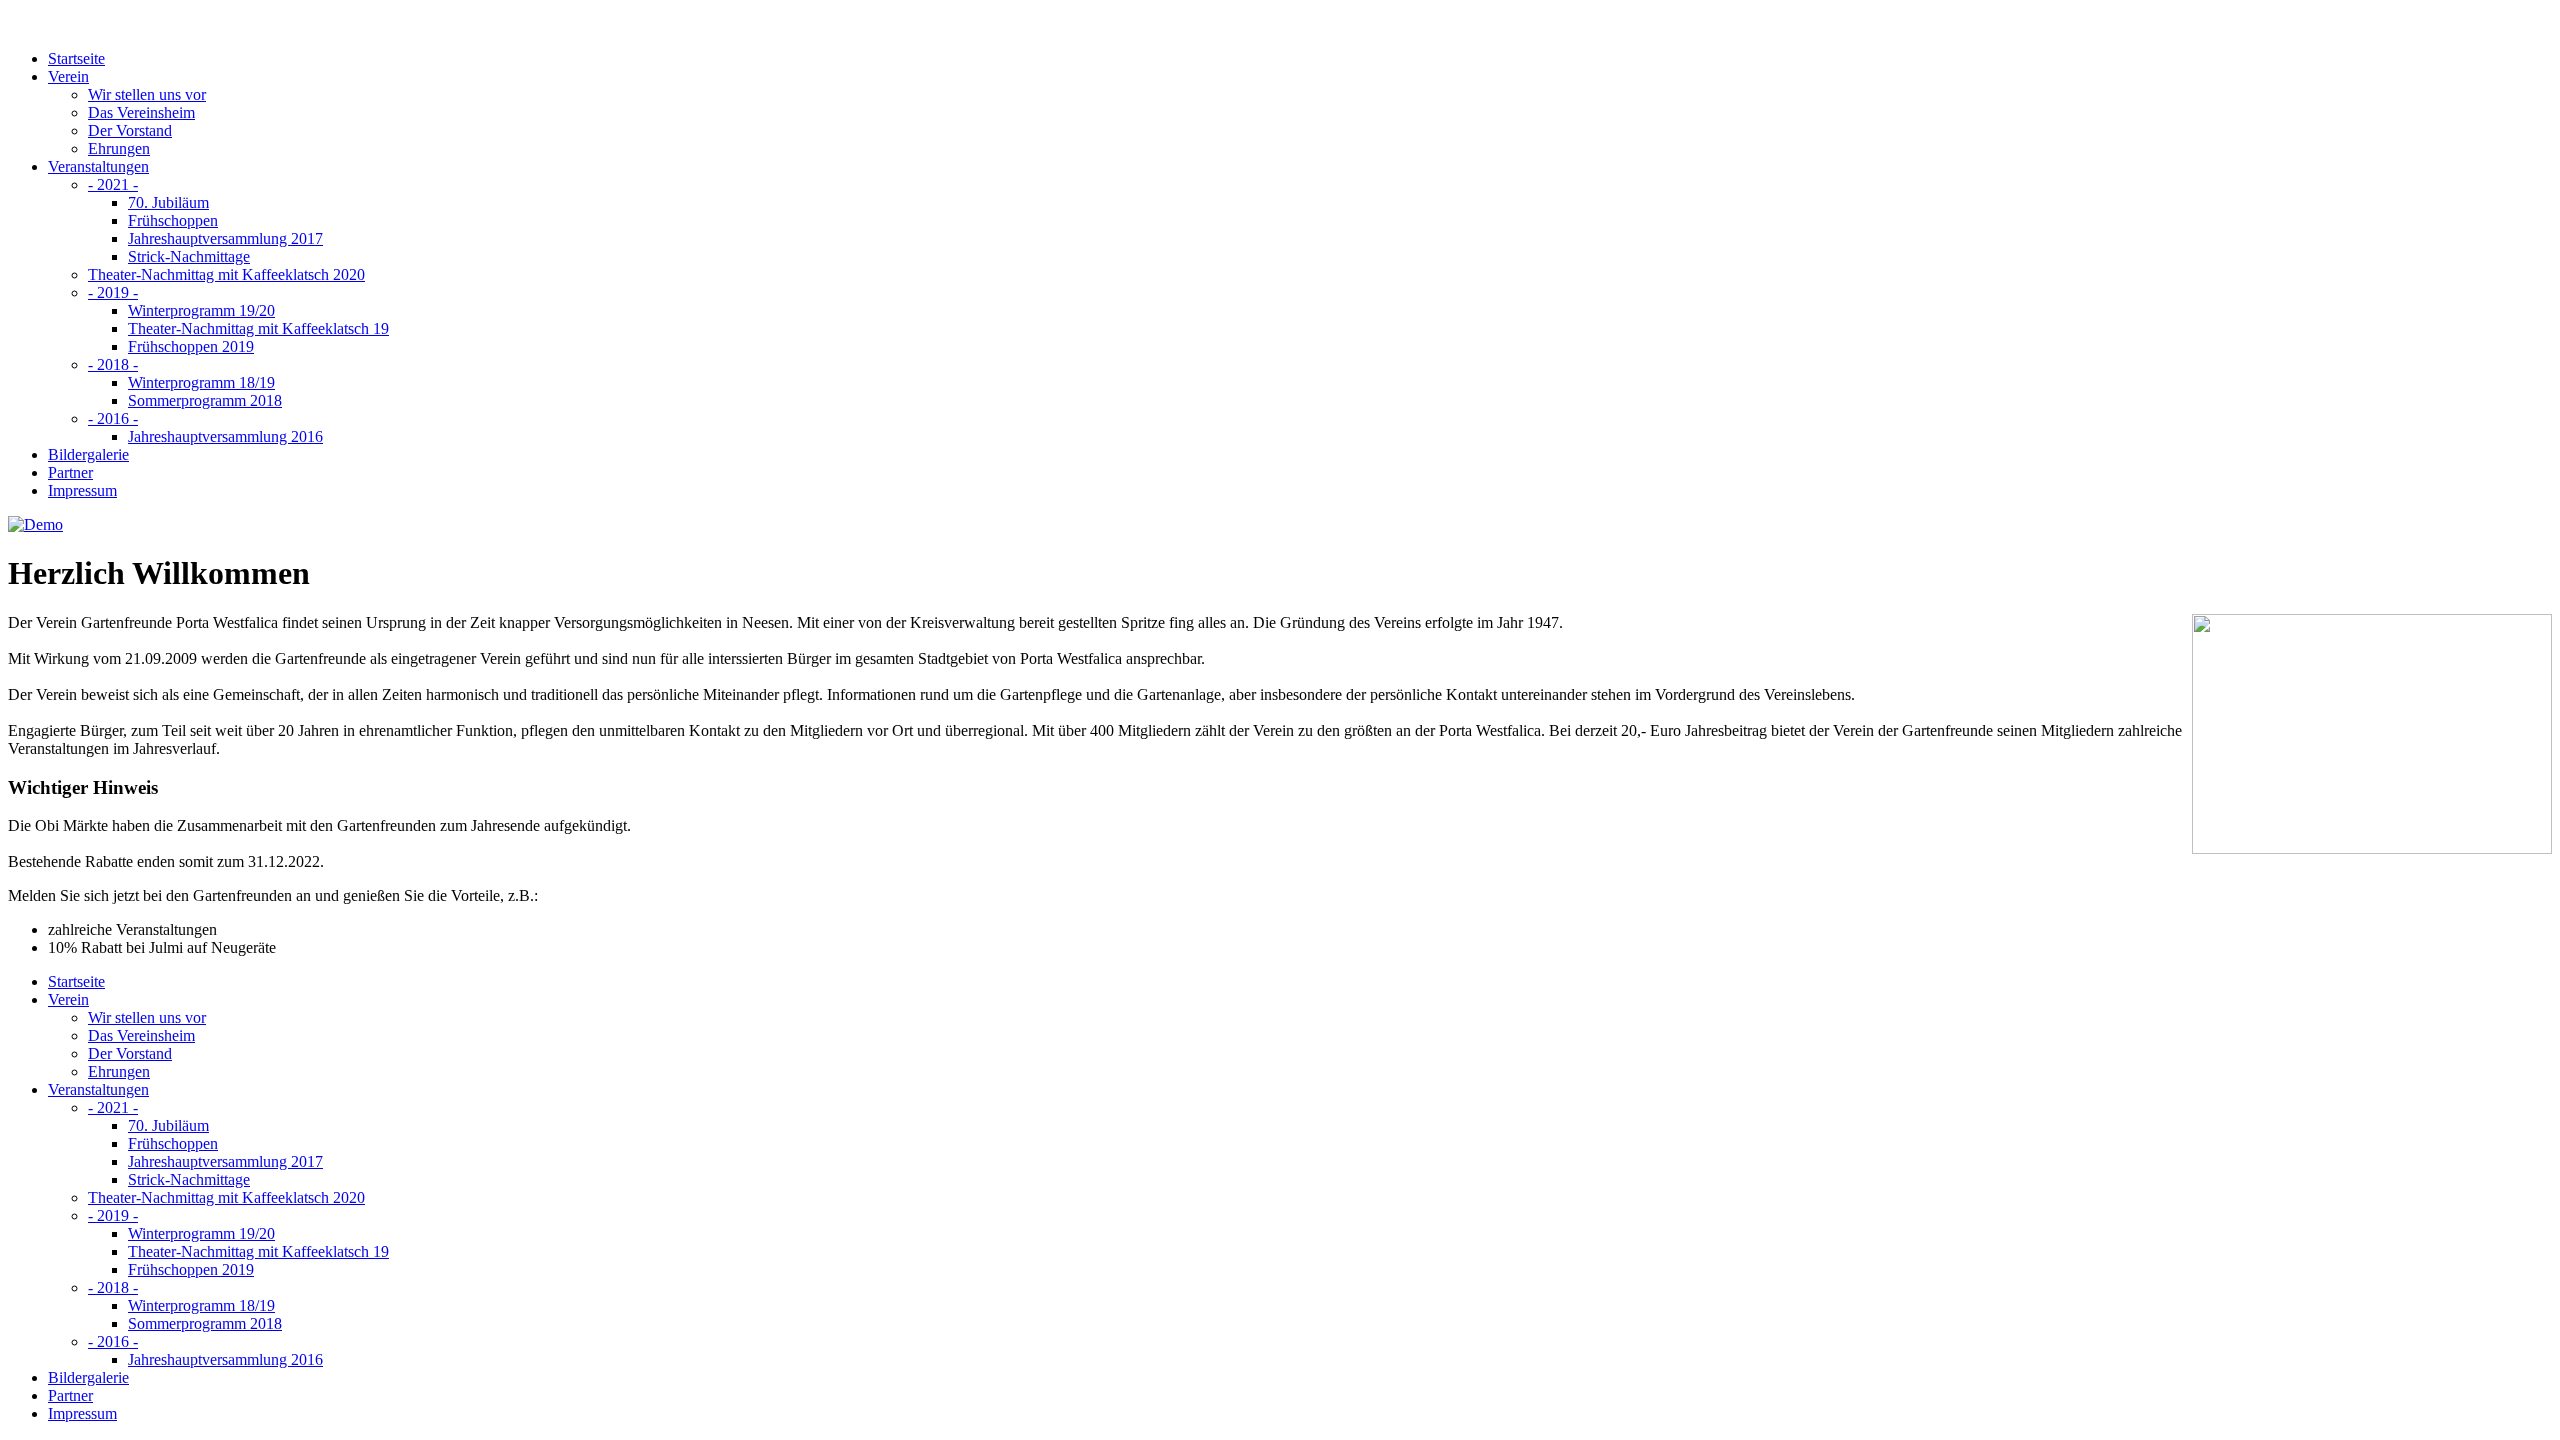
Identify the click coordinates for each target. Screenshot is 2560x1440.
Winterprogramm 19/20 (201, 310)
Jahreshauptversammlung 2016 (225, 436)
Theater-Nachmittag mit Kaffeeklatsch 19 (258, 328)
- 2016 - (113, 418)
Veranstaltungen (98, 166)
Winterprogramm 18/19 (201, 382)
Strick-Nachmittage (189, 256)
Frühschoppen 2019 (191, 346)
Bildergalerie (88, 454)
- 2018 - (113, 364)
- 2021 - (113, 184)
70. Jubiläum (168, 202)
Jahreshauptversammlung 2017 (225, 238)
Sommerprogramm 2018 (205, 400)
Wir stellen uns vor (147, 94)
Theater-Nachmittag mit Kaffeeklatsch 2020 (226, 274)
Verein (68, 76)
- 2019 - (113, 292)
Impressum (82, 490)
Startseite (76, 58)
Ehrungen (119, 148)
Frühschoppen (173, 220)
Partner (70, 472)
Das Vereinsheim (141, 112)
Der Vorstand (130, 130)
